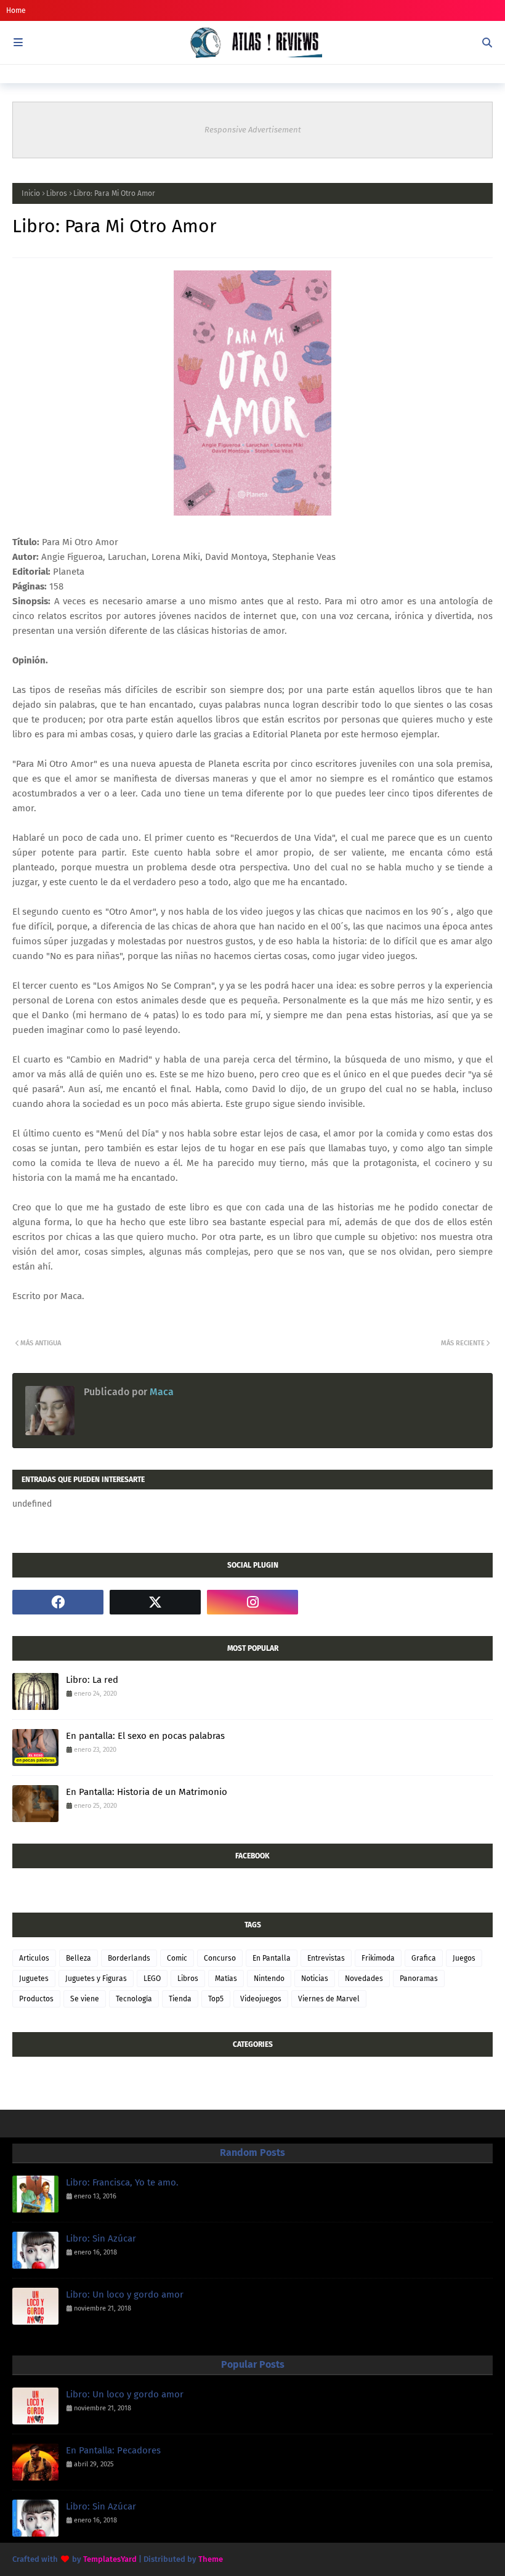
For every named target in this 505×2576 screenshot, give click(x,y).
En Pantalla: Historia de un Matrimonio (147, 1792)
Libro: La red (92, 1680)
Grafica (424, 1958)
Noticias (315, 1979)
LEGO (152, 1979)
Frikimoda (378, 1958)
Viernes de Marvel (329, 1999)
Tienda (180, 1999)
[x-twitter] (155, 1602)
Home (16, 10)
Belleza (79, 1958)
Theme (211, 2559)
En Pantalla (272, 1958)
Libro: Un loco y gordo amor (125, 2295)
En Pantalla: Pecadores (113, 2450)
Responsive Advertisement (253, 130)
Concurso (220, 1958)
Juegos (464, 1958)
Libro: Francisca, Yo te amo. (122, 2182)
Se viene (85, 1999)
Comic (177, 1958)
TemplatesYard (110, 2559)
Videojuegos (261, 1999)
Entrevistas (326, 1958)
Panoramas (419, 1979)
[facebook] (58, 1602)
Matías (226, 1979)
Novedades (364, 1979)
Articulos (34, 1958)
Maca (160, 1392)
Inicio (31, 193)
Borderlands (129, 1958)
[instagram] (252, 1602)
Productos (36, 1999)
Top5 (216, 1999)
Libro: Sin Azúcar (101, 2238)
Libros (57, 193)
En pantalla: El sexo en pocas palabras (145, 1736)
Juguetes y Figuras (96, 1979)
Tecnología (134, 1999)
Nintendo (269, 1979)
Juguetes (34, 1979)
